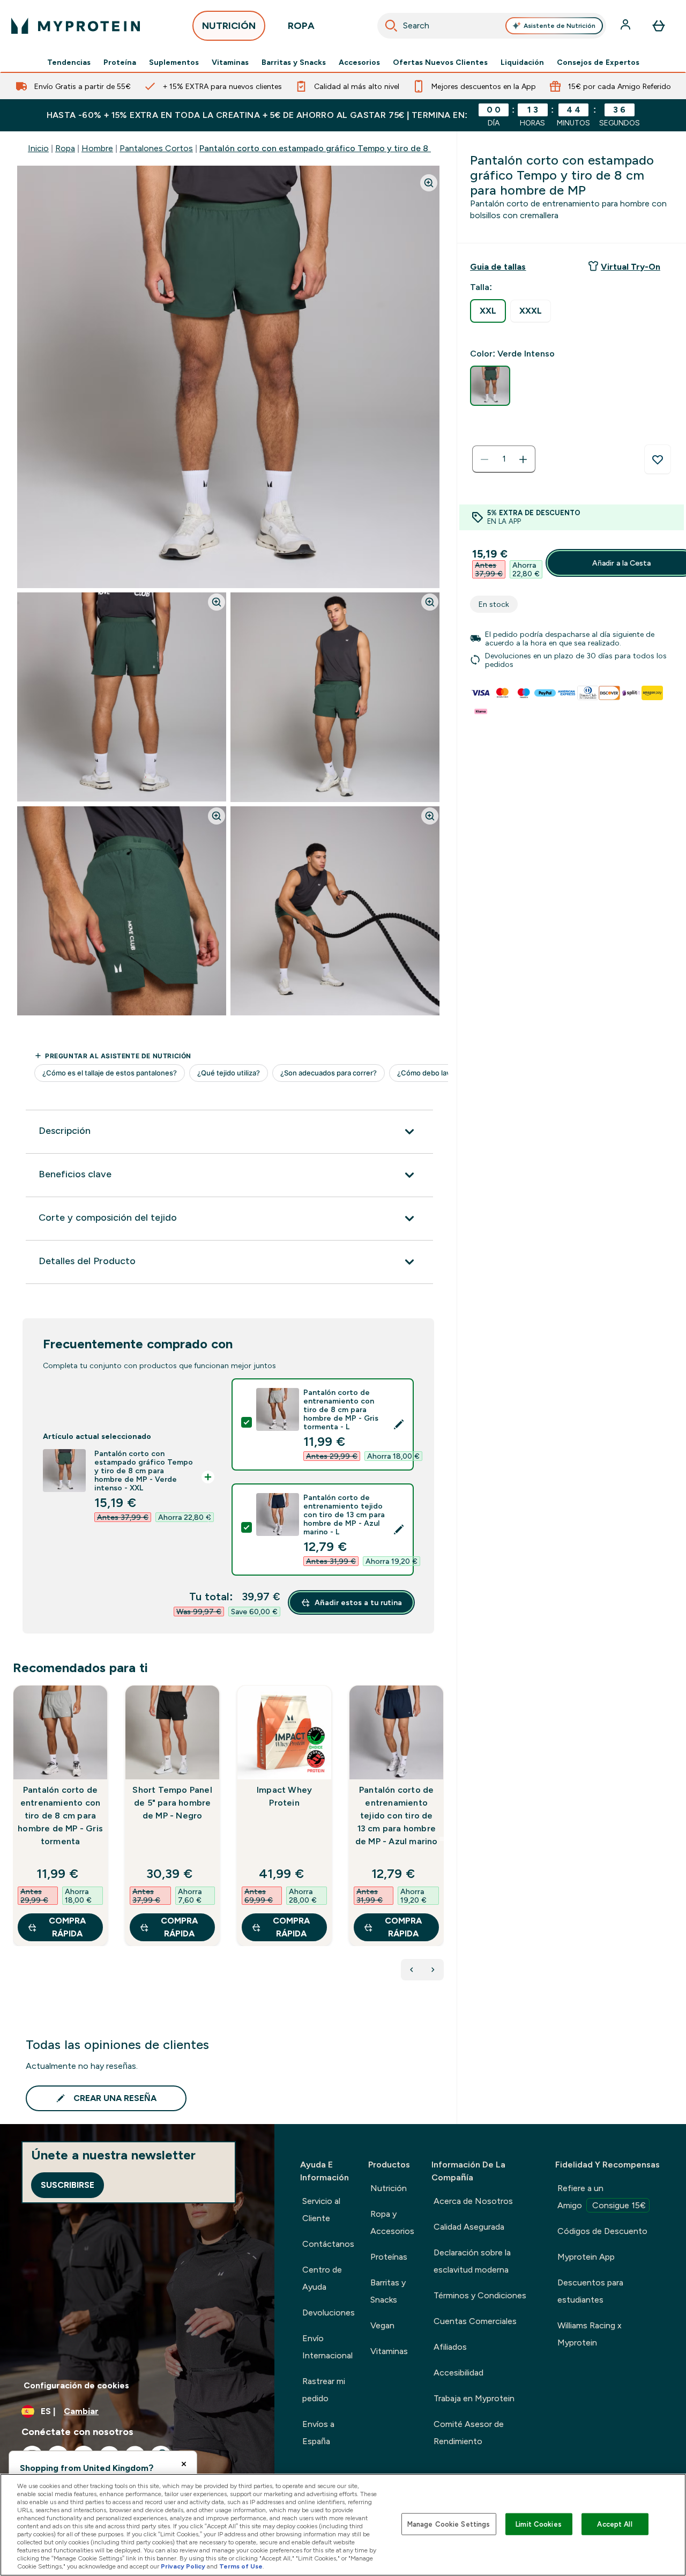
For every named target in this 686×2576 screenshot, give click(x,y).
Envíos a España (318, 2433)
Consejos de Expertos (598, 62)
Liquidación (522, 62)
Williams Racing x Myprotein (590, 2334)
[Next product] (433, 1970)
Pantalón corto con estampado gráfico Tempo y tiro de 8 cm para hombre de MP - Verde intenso (392, 148)
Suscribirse (68, 2185)
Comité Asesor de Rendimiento (469, 2433)
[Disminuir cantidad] (484, 459)
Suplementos (174, 62)
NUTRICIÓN (229, 26)
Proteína (120, 62)
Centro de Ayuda (322, 2278)
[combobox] (492, 26)
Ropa (65, 148)
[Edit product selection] (399, 1424)
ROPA (301, 26)
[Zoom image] (429, 183)
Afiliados (450, 2347)
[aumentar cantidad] (523, 459)
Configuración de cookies (76, 2385)
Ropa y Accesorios (392, 2222)
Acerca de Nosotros (473, 2201)
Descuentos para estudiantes (590, 2291)
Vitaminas (230, 62)
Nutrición (389, 2188)
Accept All (614, 2524)
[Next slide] (442, 1839)
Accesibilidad (458, 2373)
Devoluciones (329, 2313)
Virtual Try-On (631, 267)
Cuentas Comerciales (475, 2321)
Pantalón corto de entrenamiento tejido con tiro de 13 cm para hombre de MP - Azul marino (397, 1816)
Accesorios (359, 62)
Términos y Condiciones (480, 2295)
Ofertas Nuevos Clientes (440, 62)
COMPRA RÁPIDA (67, 1927)
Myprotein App (586, 2257)
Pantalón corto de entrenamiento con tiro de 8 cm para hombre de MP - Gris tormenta (60, 1816)
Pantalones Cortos (156, 148)
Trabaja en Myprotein (474, 2398)
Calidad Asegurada (469, 2227)
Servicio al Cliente (321, 2210)
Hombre (97, 148)
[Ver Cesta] (659, 26)
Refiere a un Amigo (602, 2197)
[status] (504, 459)
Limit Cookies (539, 2524)
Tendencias (69, 62)
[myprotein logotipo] (76, 26)
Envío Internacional (327, 2347)
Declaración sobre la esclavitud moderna (472, 2261)
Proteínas (389, 2257)
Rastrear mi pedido (324, 2390)
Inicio (38, 148)
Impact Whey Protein (284, 1796)
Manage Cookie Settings (449, 2524)
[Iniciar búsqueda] (391, 26)
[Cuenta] (627, 26)
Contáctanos (328, 2244)
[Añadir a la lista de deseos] (658, 459)
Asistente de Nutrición (560, 26)
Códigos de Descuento (602, 2231)
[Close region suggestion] (184, 2464)
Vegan (382, 2325)
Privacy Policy (183, 2566)
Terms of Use (241, 2566)
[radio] (488, 311)
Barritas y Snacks (294, 62)
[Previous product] (412, 1970)
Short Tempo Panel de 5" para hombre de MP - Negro (172, 1803)
